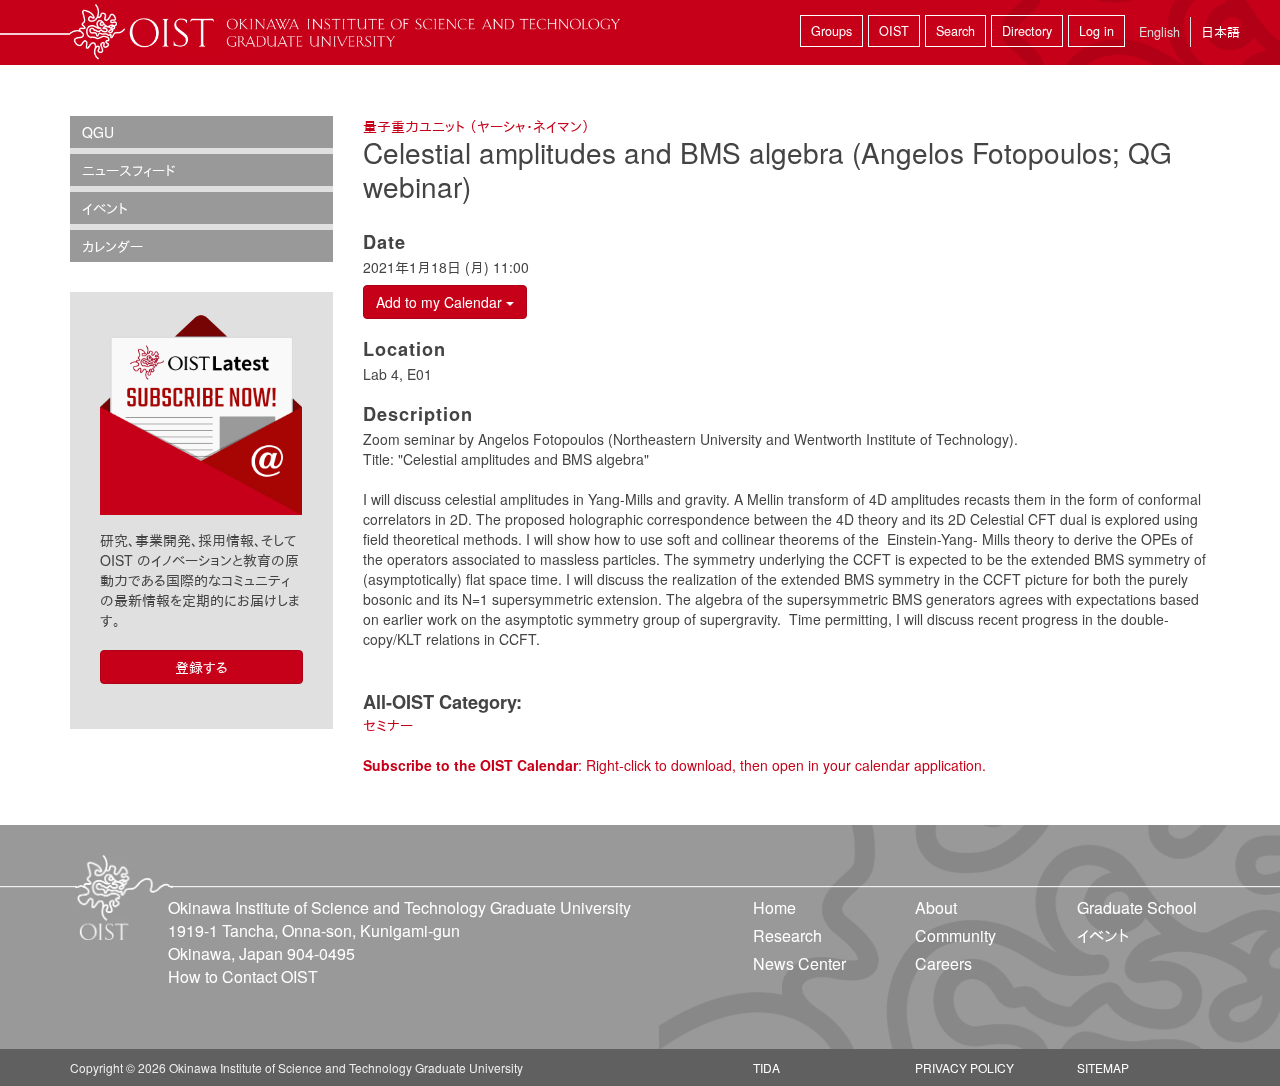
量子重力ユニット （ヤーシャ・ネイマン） (476, 126)
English (1159, 32)
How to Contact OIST (243, 976)
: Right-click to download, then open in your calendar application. (674, 765)
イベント (105, 208)
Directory (1027, 31)
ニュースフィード (129, 170)
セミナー (388, 725)
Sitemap (1103, 1067)
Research (787, 935)
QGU (98, 132)
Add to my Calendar (441, 302)
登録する (201, 667)
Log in (1096, 31)
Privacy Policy (964, 1067)
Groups (831, 31)
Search (955, 31)
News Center (799, 963)
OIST (894, 31)
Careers (943, 963)
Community (955, 935)
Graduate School (1137, 907)
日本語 (1220, 31)
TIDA (766, 1067)
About (936, 907)
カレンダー (112, 246)
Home (774, 907)
